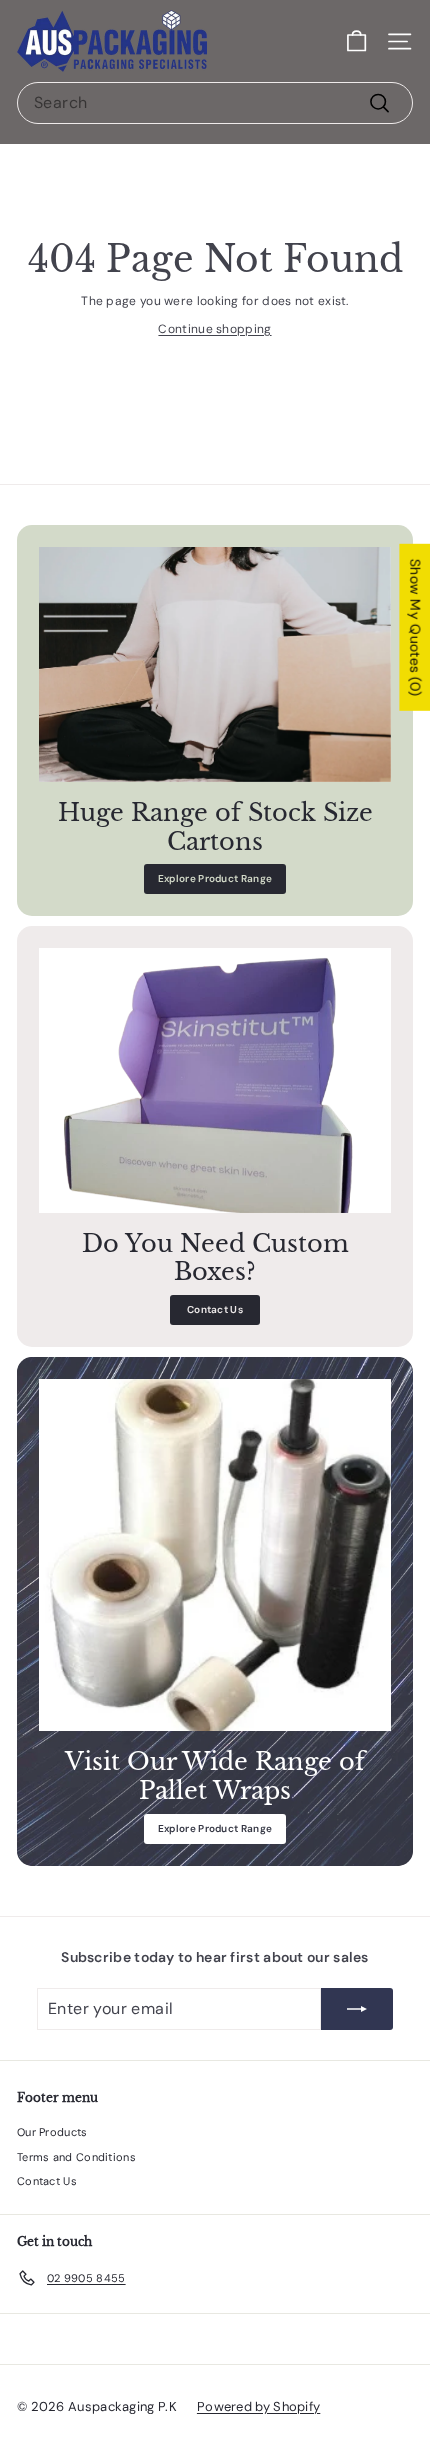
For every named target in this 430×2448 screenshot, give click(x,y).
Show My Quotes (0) (415, 627)
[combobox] (215, 103)
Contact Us (215, 1309)
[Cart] (356, 41)
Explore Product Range (215, 878)
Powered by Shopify (258, 2406)
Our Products (52, 2132)
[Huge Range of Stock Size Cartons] (215, 664)
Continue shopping (214, 329)
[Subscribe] (357, 2009)
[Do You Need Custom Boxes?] (215, 1080)
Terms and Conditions (76, 2157)
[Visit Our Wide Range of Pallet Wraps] (215, 1555)
